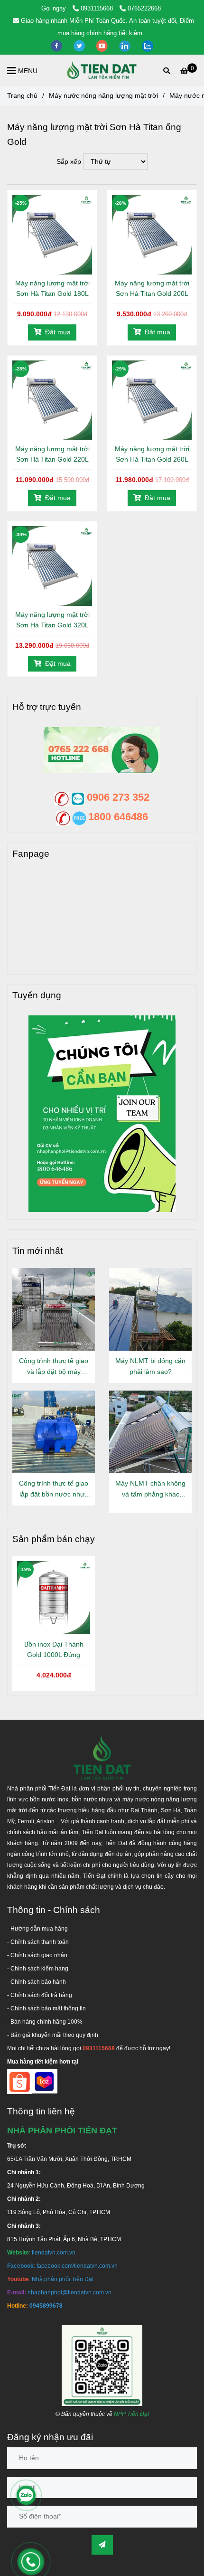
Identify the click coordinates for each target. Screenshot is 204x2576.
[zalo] (148, 45)
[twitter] (80, 45)
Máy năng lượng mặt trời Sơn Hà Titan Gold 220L (52, 454)
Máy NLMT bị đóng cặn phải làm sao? (150, 1366)
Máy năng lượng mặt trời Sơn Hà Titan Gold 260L (152, 454)
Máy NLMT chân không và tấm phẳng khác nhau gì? (150, 1490)
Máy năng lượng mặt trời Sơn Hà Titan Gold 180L (52, 288)
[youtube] (103, 45)
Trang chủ (22, 95)
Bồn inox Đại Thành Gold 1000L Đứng (54, 1649)
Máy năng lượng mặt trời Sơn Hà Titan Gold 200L (152, 288)
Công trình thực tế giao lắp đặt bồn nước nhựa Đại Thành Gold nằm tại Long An (54, 1490)
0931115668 (98, 8)
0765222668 (144, 8)
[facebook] (57, 45)
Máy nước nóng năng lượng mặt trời (103, 95)
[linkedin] (126, 45)
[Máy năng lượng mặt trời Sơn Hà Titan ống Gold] (102, 70)
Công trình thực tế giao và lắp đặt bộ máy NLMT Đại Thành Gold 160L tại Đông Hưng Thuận (54, 1367)
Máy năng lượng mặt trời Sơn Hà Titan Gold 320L (52, 620)
